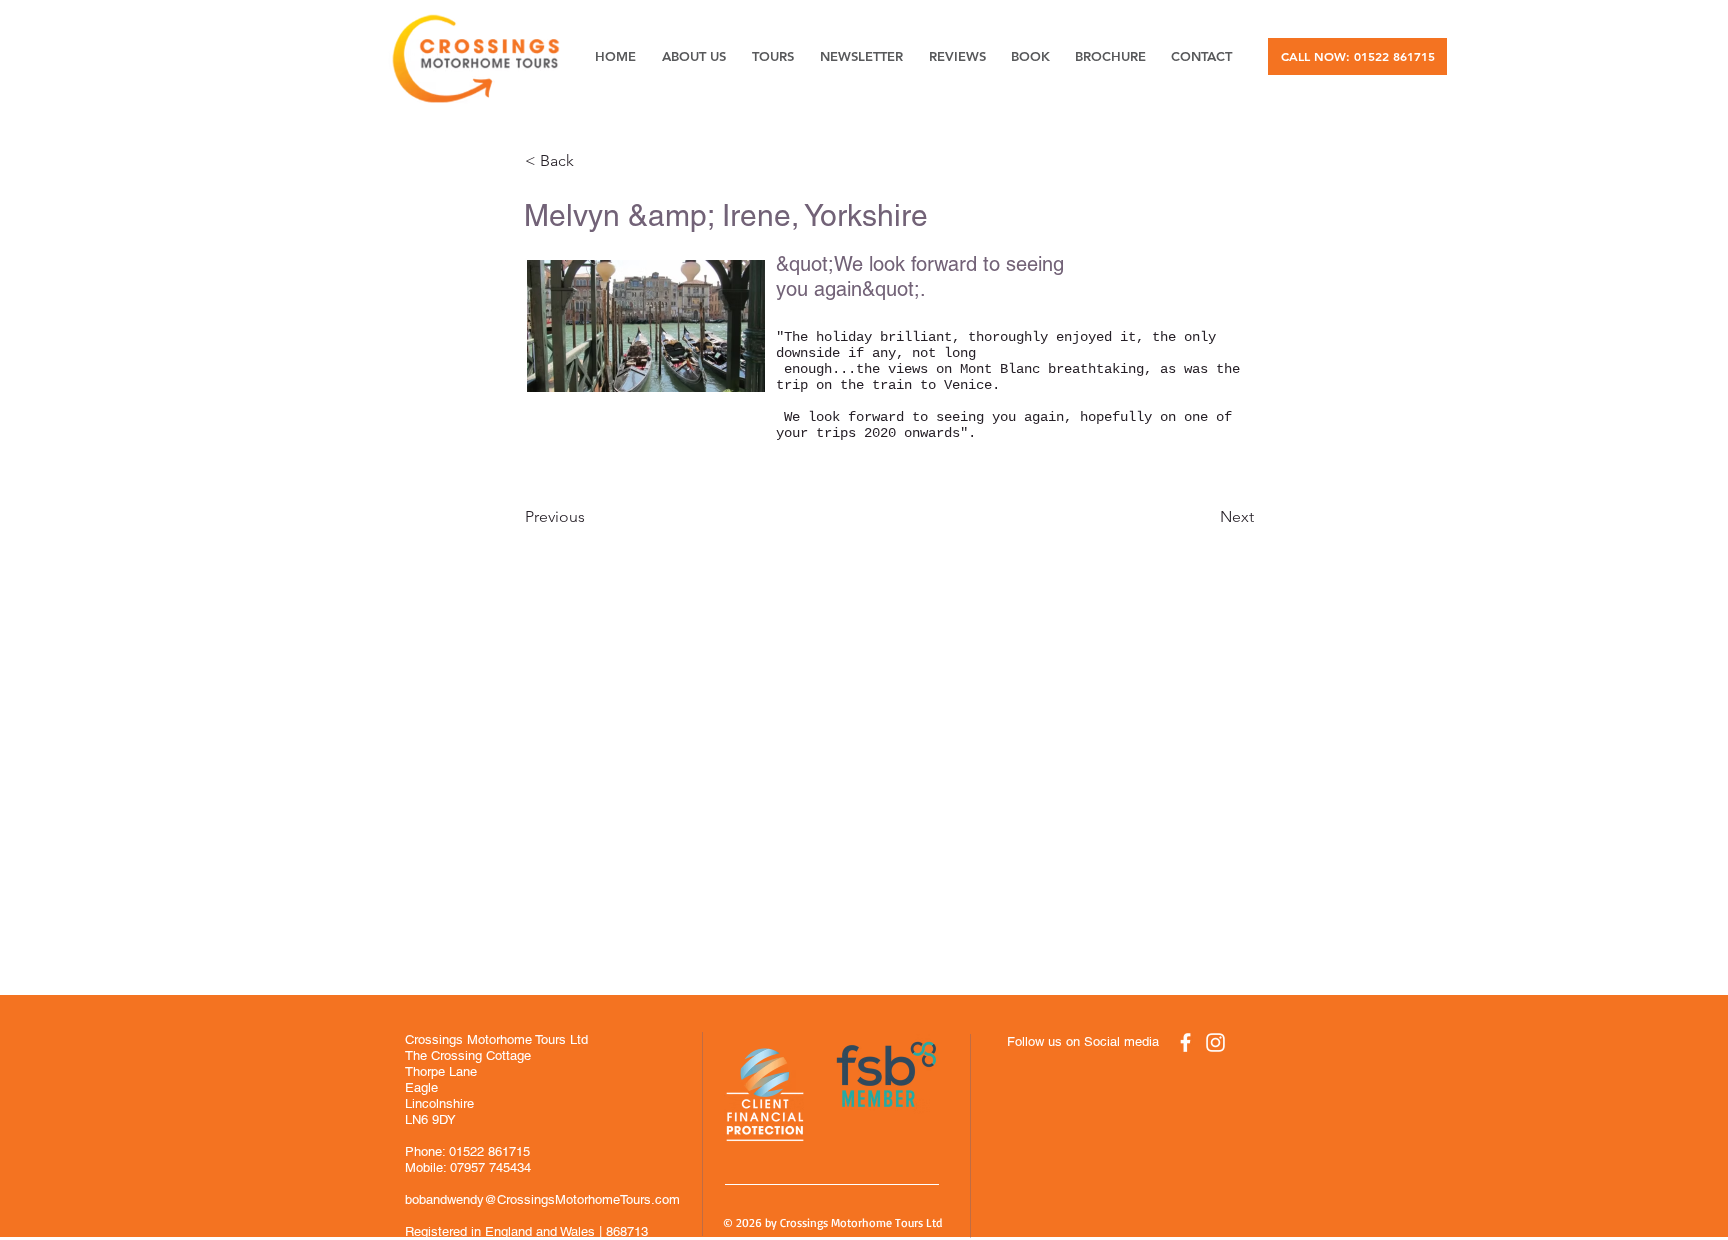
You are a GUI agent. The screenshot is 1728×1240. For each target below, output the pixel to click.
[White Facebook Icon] (1185, 1042)
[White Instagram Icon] (1215, 1042)
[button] (591, 161)
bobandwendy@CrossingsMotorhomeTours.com (542, 1199)
